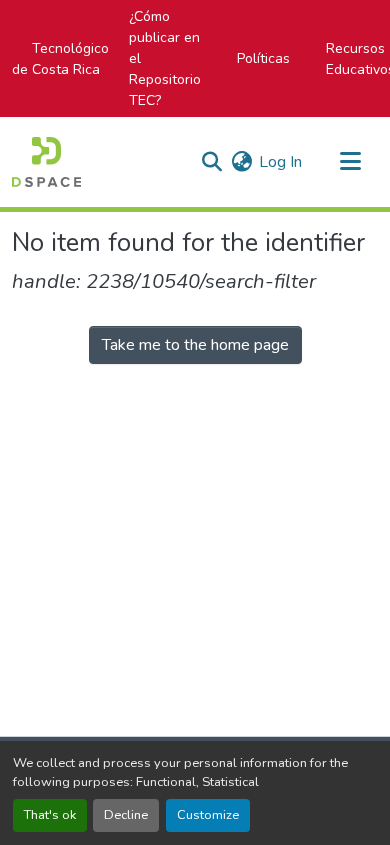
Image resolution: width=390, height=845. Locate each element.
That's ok (50, 815)
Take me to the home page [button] (195, 345)
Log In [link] (280, 162)
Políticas (263, 58)
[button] (46, 162)
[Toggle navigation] (350, 162)
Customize (208, 815)
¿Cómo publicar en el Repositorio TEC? (165, 58)
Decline (126, 815)
